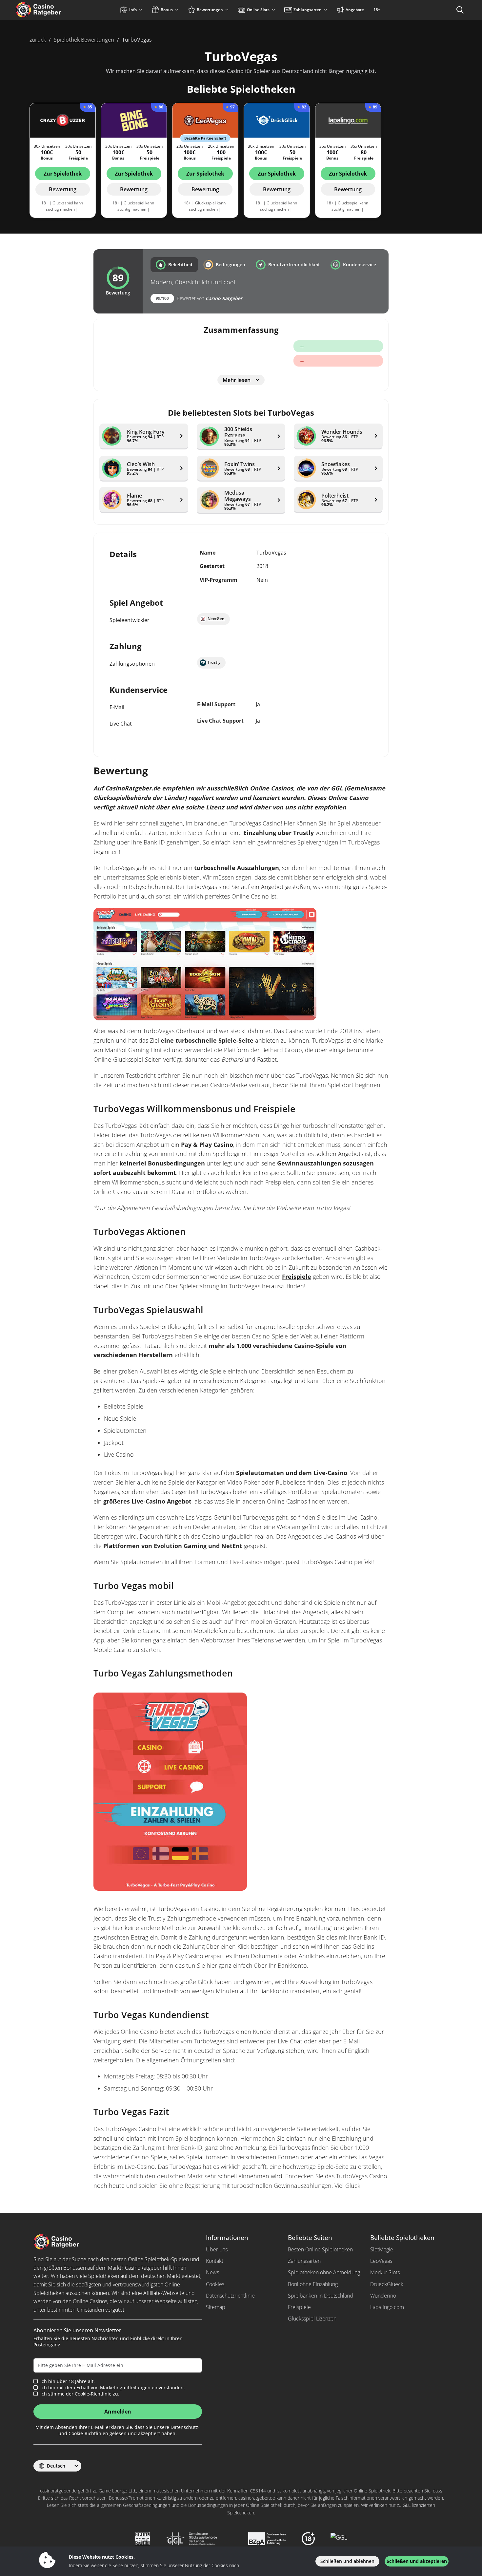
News (212, 2272)
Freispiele (297, 1277)
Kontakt (215, 2261)
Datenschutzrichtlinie (230, 2296)
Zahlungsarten (304, 2261)
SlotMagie (382, 2249)
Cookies (215, 2284)
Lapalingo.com (387, 2307)
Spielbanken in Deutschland (321, 2296)
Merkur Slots (385, 2272)
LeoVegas (381, 2261)
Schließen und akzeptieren (417, 2561)
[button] (174, 265)
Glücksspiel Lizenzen (312, 2319)
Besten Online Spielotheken (320, 2249)
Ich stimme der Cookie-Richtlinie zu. (80, 2394)
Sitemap (216, 2307)
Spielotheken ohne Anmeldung (324, 2272)
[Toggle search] (460, 10)
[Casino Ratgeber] (52, 10)
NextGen (216, 619)
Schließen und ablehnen (347, 2561)
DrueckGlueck (387, 2284)
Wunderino (383, 2296)
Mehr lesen (237, 380)
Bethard (232, 1059)
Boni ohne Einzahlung (313, 2284)
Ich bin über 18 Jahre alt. (68, 2381)
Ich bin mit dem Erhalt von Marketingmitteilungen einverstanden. (113, 2388)
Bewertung (63, 189)
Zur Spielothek (63, 174)
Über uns (217, 2249)
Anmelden (118, 2412)
